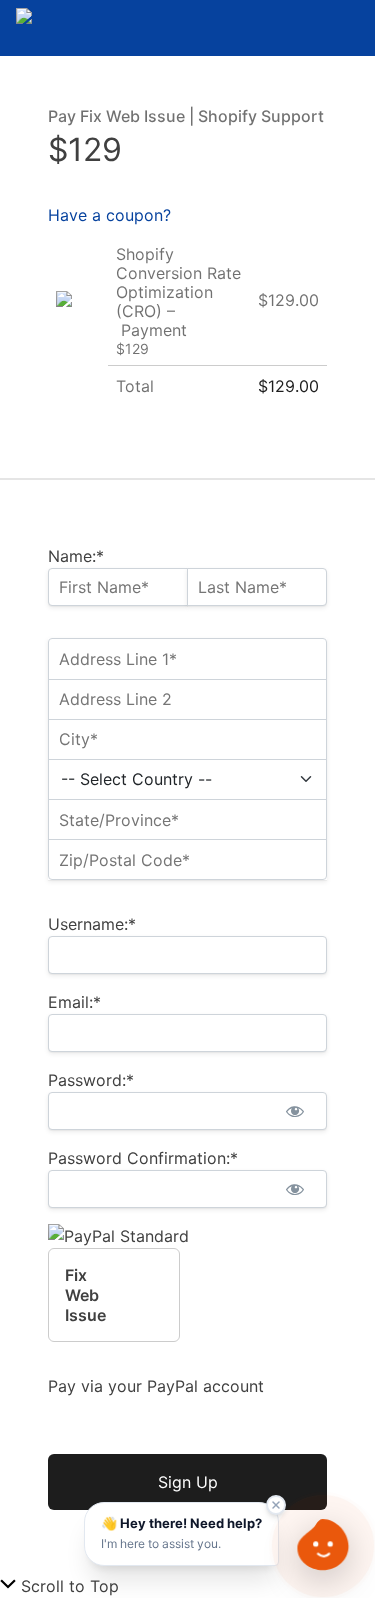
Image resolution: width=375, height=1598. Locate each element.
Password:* (91, 1080)
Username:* (92, 924)
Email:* (74, 1002)
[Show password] (294, 1111)
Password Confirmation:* (143, 1158)
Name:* (76, 556)
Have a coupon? (109, 215)
